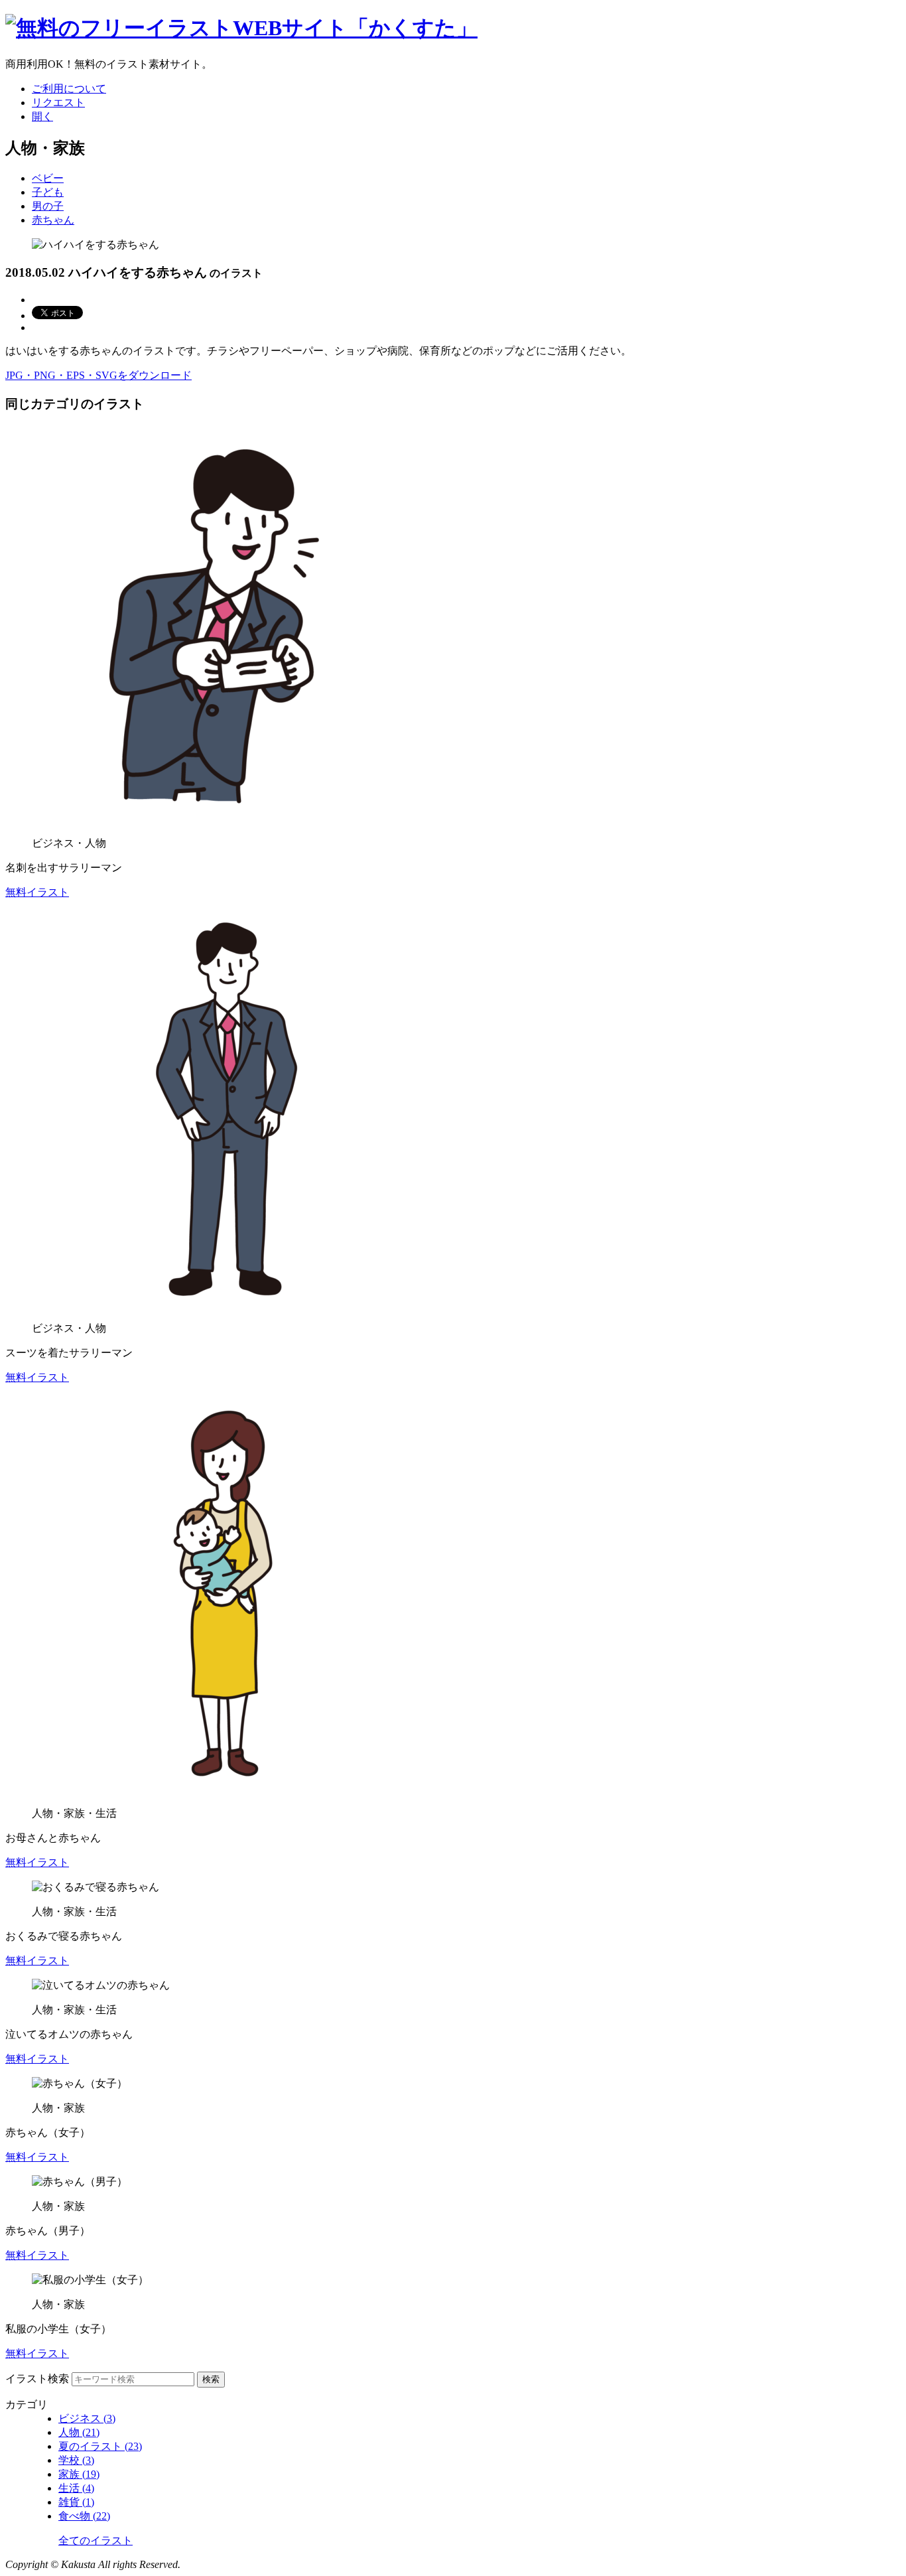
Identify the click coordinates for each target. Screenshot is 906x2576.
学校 (76, 2460)
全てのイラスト (96, 2540)
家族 (79, 2474)
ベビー (48, 178)
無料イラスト (37, 892)
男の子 (48, 206)
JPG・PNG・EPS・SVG (98, 375)
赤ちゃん (53, 220)
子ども (48, 192)
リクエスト (58, 103)
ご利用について (69, 89)
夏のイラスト (100, 2446)
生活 (76, 2488)
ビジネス (87, 2418)
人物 (79, 2432)
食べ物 (84, 2516)
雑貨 (76, 2502)
